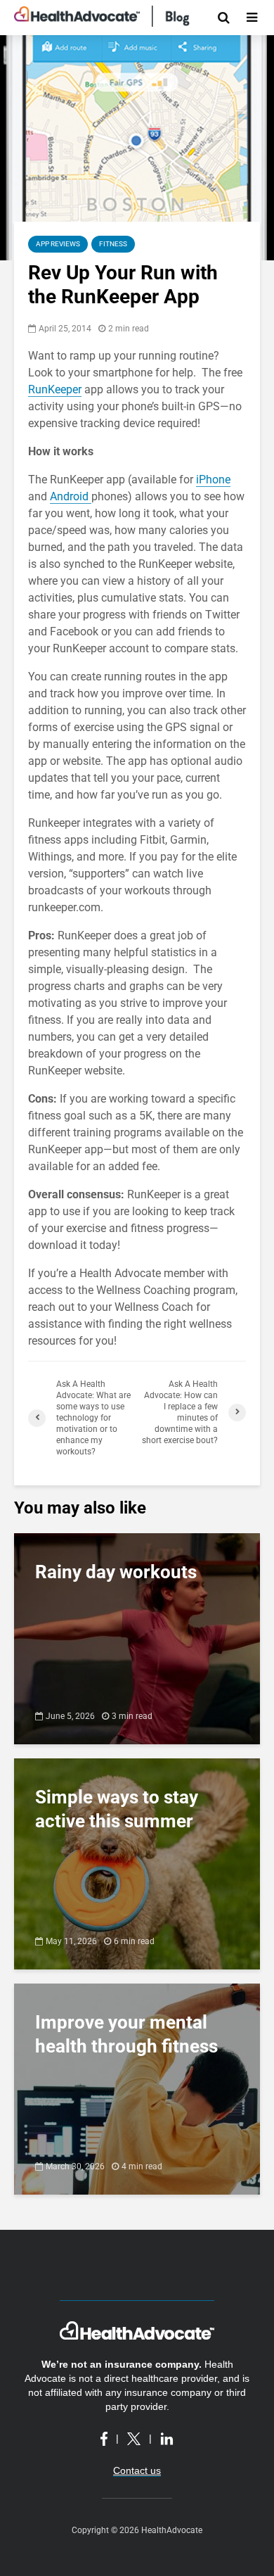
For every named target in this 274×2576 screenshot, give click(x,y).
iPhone (213, 480)
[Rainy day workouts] (137, 1638)
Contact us (137, 2470)
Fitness (113, 244)
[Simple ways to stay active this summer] (137, 1863)
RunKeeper (55, 389)
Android (71, 496)
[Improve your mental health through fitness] (137, 2088)
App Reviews (58, 244)
